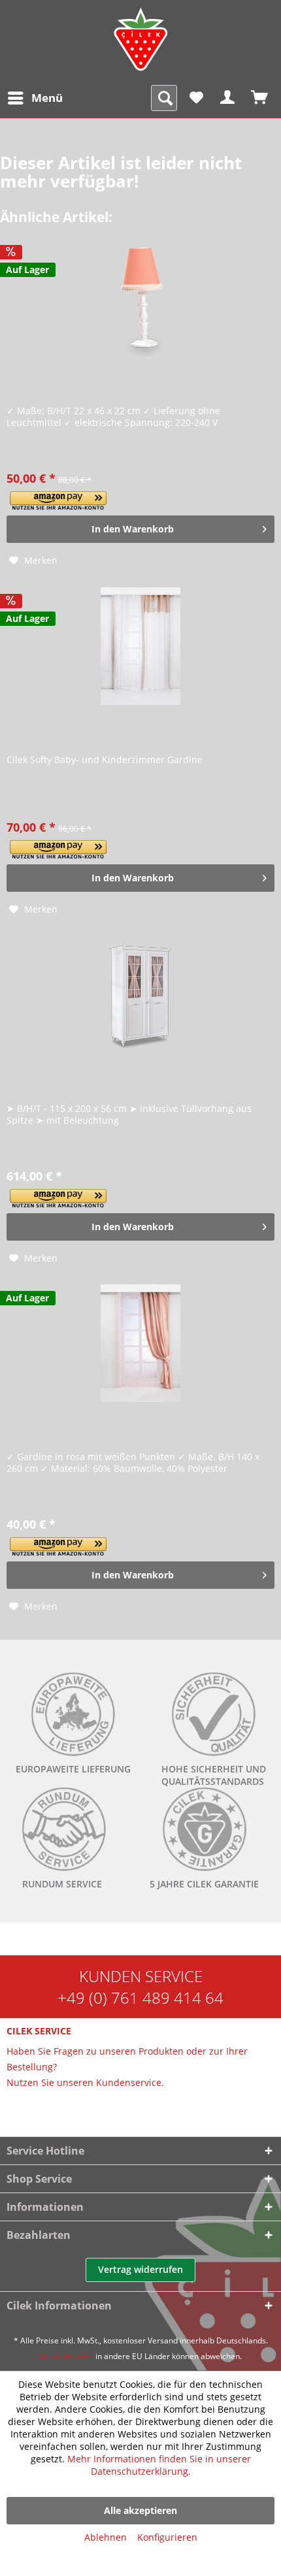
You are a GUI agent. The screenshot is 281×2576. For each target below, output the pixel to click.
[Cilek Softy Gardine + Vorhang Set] (140, 646)
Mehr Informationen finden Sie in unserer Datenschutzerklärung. (159, 2465)
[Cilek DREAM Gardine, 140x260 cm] (140, 1343)
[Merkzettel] (196, 98)
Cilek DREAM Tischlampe (69, 383)
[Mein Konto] (228, 98)
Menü (47, 98)
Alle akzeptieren (140, 2510)
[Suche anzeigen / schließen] (164, 98)
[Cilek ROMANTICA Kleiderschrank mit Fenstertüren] (140, 995)
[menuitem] (35, 98)
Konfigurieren (167, 2537)
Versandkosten (66, 2356)
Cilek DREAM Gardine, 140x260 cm (95, 1428)
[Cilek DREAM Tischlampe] (140, 297)
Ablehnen (106, 2537)
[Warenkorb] (260, 98)
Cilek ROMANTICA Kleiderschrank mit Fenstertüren (137, 1080)
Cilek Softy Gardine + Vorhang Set (91, 731)
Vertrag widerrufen (140, 2269)
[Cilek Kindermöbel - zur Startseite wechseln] (140, 39)
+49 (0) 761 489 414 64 (140, 1997)
